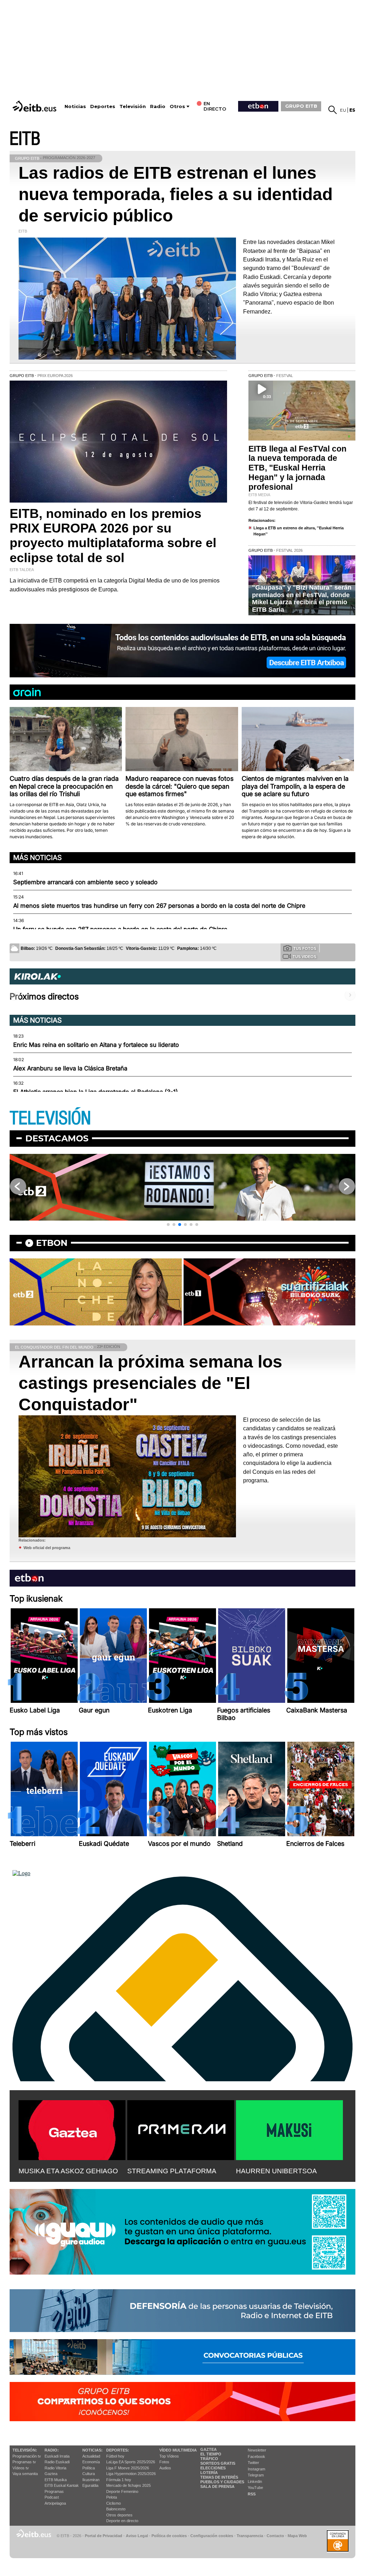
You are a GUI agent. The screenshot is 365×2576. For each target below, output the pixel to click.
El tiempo (211, 2454)
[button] (168, 1225)
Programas (54, 2491)
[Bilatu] (333, 110)
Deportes (103, 106)
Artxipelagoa (55, 2503)
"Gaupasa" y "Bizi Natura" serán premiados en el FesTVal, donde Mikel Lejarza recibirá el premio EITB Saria (302, 599)
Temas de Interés (219, 2477)
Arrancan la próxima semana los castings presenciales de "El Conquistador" (150, 1383)
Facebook (256, 2457)
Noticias (75, 106)
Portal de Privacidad (104, 2536)
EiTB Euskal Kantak (62, 2485)
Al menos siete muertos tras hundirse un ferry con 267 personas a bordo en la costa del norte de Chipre (159, 906)
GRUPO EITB (301, 106)
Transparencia (250, 2536)
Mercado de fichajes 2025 (128, 2485)
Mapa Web (297, 2536)
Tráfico (209, 2459)
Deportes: (118, 2450)
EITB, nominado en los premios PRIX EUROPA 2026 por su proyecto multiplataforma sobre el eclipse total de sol (113, 536)
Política (89, 2468)
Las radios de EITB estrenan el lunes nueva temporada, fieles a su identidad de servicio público (176, 194)
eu (343, 110)
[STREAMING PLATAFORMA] (181, 2129)
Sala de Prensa (217, 2486)
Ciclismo (114, 2503)
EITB (25, 139)
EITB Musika (56, 2480)
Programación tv (27, 2456)
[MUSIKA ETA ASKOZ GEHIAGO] (72, 2129)
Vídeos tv (21, 2468)
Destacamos (57, 1138)
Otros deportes (119, 2515)
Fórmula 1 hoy (119, 2480)
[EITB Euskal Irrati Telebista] (35, 106)
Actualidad (91, 2456)
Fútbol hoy (115, 2456)
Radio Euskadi (57, 2462)
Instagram (256, 2469)
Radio (158, 106)
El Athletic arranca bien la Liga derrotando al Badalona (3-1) (96, 1092)
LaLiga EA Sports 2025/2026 (131, 2462)
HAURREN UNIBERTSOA (276, 2171)
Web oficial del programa (47, 1548)
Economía (91, 2462)
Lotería (209, 2473)
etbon (52, 1243)
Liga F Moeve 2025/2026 (128, 2468)
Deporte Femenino (122, 2491)
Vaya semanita (25, 2474)
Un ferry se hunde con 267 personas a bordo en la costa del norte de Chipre (120, 929)
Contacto (275, 2536)
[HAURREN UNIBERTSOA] (289, 2129)
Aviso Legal (137, 2536)
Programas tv (24, 2462)
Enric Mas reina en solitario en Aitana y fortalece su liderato (96, 1045)
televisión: (25, 2450)
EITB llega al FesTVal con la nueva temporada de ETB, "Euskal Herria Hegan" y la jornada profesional (297, 468)
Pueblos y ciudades (222, 2482)
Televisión (133, 106)
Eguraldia (90, 2485)
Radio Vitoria (55, 2468)
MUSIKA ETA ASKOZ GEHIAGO (68, 2171)
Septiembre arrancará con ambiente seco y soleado (85, 882)
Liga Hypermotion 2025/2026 (131, 2474)
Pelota (112, 2497)
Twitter (253, 2463)
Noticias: (92, 2450)
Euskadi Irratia (57, 2456)
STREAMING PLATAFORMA (172, 2171)
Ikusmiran (91, 2480)
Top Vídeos (169, 2456)
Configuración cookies (212, 2536)
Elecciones (213, 2468)
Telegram (256, 2475)
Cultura (89, 2474)
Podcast (52, 2497)
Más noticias (37, 857)
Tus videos (304, 957)
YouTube (255, 2488)
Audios (165, 2468)
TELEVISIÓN (50, 1118)
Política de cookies (169, 2536)
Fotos (164, 2462)
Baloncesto (116, 2509)
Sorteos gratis (218, 2463)
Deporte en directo (122, 2521)
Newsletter (257, 2450)
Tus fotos (305, 948)
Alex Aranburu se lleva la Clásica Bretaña (70, 1068)
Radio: (52, 2450)
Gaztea (51, 2474)
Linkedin (255, 2481)
